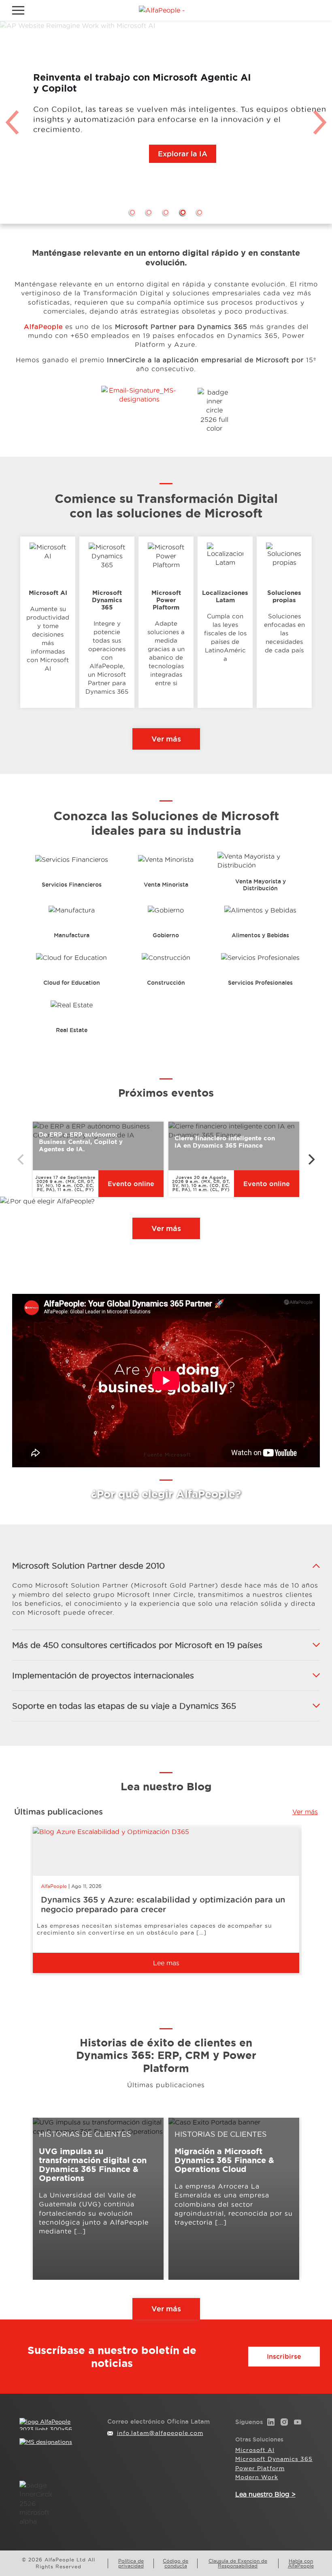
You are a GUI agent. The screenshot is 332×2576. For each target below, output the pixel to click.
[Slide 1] (132, 212)
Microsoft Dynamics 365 (274, 2459)
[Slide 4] (183, 212)
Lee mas (166, 1963)
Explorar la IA (183, 154)
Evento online (131, 1184)
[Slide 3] (166, 212)
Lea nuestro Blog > (265, 2494)
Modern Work (257, 2477)
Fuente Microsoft (167, 1455)
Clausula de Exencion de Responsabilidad (238, 2563)
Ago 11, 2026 (86, 1886)
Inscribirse (284, 2356)
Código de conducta (176, 2563)
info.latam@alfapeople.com (160, 2433)
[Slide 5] (200, 212)
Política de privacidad (131, 2563)
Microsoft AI (255, 2450)
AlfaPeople (54, 1886)
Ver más (166, 739)
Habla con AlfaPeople (301, 2563)
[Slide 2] (149, 212)
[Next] (311, 1159)
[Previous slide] (12, 122)
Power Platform (260, 2468)
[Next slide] (320, 122)
